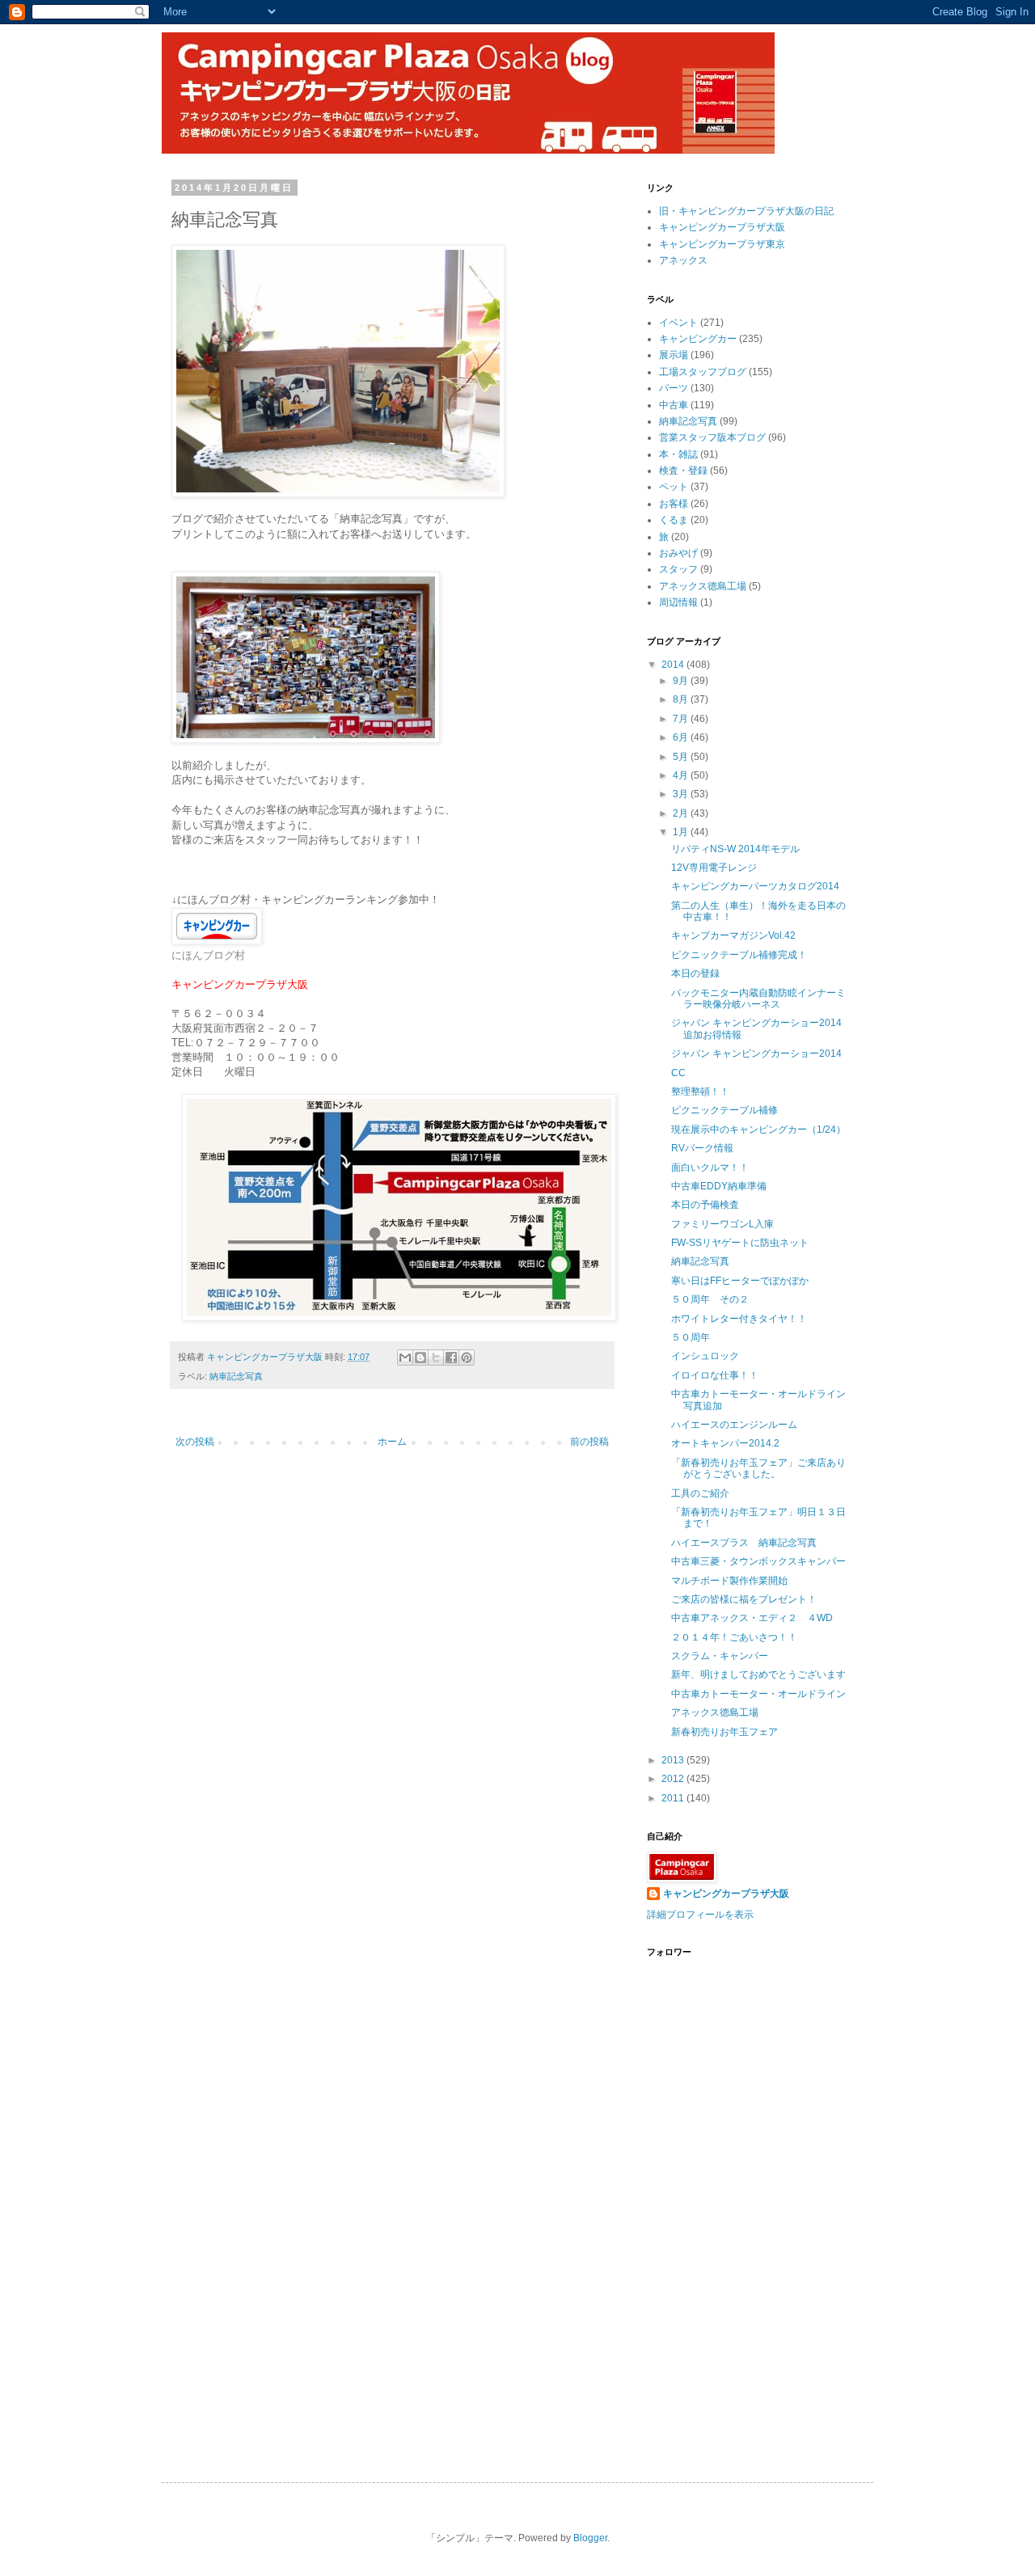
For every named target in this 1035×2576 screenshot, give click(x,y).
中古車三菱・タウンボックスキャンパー (758, 1561)
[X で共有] (436, 1358)
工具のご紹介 (700, 1493)
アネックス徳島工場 (703, 586)
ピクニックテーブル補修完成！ (739, 955)
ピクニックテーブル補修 (724, 1110)
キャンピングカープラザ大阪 (722, 227)
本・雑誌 (678, 454)
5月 (682, 757)
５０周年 (691, 1337)
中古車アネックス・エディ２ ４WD (752, 1618)
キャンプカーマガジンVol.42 (733, 935)
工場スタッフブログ (703, 372)
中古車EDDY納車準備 (719, 1186)
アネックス (683, 260)
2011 (674, 1798)
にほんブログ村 (208, 955)
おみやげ (678, 553)
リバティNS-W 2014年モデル (735, 849)
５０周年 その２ (710, 1299)
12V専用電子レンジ (714, 868)
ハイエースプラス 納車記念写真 (744, 1543)
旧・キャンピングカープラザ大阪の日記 (746, 211)
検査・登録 (683, 471)
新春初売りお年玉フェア (724, 1732)
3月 (682, 794)
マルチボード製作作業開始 (729, 1581)
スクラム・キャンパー (720, 1656)
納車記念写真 (236, 1376)
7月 (682, 719)
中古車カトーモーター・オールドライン (758, 1694)
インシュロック (705, 1356)
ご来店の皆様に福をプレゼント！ (744, 1599)
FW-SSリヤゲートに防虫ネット (740, 1243)
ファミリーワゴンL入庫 (722, 1224)
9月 (682, 681)
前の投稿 (589, 1442)
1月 (682, 832)
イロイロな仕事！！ (715, 1375)
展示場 (674, 355)
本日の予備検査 (705, 1205)
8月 (682, 699)
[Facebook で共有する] (451, 1358)
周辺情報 (678, 602)
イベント (678, 323)
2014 (674, 665)
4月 (682, 775)
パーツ (674, 388)
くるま (674, 520)
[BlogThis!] (420, 1358)
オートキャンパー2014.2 (725, 1443)
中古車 (674, 405)
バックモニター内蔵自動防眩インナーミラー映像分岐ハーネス (758, 999)
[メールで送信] (405, 1358)
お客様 (674, 504)
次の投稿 (195, 1442)
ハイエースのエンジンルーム (734, 1425)
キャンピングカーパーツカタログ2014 (755, 886)
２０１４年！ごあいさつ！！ (734, 1637)
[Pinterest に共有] (467, 1358)
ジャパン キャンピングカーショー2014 (756, 1054)
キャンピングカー (698, 339)
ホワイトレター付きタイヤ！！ (739, 1319)
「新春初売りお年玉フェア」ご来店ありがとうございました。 (758, 1468)
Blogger (590, 2538)
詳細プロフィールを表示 (700, 1915)
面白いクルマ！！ (710, 1168)
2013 (674, 1760)
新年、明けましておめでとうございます (758, 1674)
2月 (682, 813)
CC (678, 1073)
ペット (674, 487)
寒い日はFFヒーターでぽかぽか (740, 1281)
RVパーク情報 (702, 1148)
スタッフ (678, 569)
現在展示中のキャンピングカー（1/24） (758, 1130)
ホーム (392, 1442)
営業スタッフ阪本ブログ (712, 437)
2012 (674, 1779)
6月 (682, 737)
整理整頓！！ (700, 1092)
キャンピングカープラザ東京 (722, 244)
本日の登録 (695, 973)
